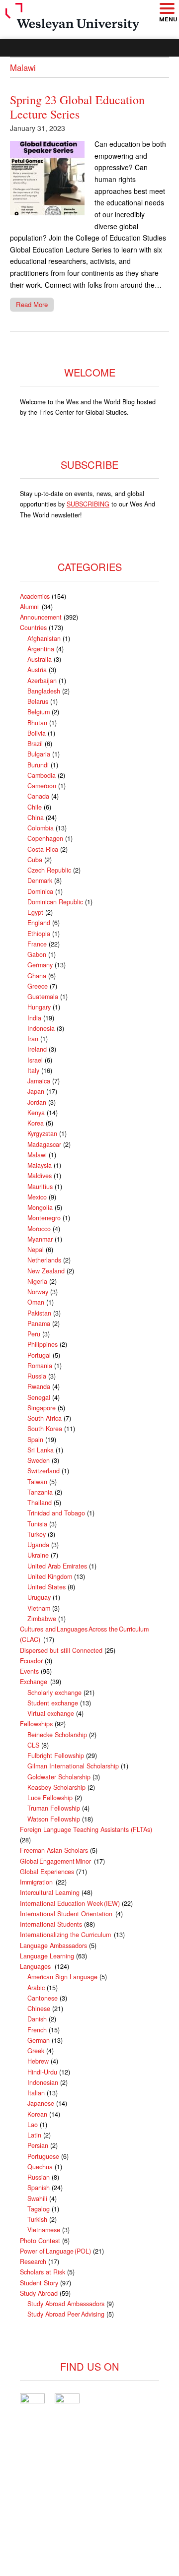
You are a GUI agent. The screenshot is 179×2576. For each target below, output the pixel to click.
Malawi (37, 1155)
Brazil (35, 744)
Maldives (40, 1176)
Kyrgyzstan (42, 1133)
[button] (167, 9)
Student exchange (53, 1703)
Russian (39, 2177)
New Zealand (46, 1271)
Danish (37, 2019)
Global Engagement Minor (56, 1861)
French (37, 2030)
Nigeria (37, 1281)
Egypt (35, 912)
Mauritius (40, 1187)
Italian (36, 2093)
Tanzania (40, 1492)
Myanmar (40, 1239)
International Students (51, 1924)
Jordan (37, 1102)
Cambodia (42, 775)
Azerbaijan (42, 681)
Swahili (37, 2199)
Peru (34, 1334)
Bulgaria (39, 754)
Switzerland (44, 1471)
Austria (37, 670)
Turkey (37, 1534)
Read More (32, 304)
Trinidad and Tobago (56, 1513)
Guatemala (43, 997)
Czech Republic (49, 870)
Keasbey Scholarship (56, 1787)
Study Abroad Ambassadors (66, 2304)
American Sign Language (62, 1977)
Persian (38, 2145)
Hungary (39, 1007)
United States (46, 1587)
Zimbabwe (42, 1619)
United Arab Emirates (57, 1566)
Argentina (41, 649)
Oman (36, 1302)
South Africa (45, 1418)
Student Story (39, 2283)
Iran (33, 1039)
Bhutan (37, 723)
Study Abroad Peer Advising (66, 2314)
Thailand (40, 1503)
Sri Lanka (41, 1450)
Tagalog (39, 2209)
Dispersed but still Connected (61, 1650)
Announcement (41, 617)
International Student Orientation (67, 1914)
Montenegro (44, 1218)
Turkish (37, 2219)
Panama (39, 1323)
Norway (38, 1292)
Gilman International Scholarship (73, 1766)
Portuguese (43, 2156)
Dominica (40, 891)
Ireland (37, 1049)
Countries (33, 628)
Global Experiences (47, 1872)
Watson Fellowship (54, 1819)
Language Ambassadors (53, 1946)
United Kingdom (50, 1576)
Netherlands (44, 1260)
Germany (40, 965)
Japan (36, 1091)
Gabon (37, 954)
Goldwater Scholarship (59, 1777)
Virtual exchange (51, 1713)
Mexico (37, 1197)
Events (29, 1671)
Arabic (36, 1988)
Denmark (40, 880)
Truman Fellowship (54, 1808)
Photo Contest (40, 2241)
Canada (38, 796)
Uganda (38, 1545)
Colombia (41, 828)
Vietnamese (44, 2230)
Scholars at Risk (43, 2272)
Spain (35, 1440)
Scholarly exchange (54, 1693)
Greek (36, 2051)
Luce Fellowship (50, 1798)
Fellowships (36, 1724)
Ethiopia (39, 934)
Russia (37, 1376)
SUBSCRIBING (88, 504)
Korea (36, 1123)
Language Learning (47, 1956)
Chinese (39, 2009)
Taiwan (37, 1482)
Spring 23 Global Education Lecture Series (77, 107)
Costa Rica (43, 849)
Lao (33, 2125)
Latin (34, 2135)
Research (33, 2262)
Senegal (39, 1397)
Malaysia (40, 1165)
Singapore (42, 1408)
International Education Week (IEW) (70, 1903)
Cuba (35, 860)
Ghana (37, 976)
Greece (38, 986)
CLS (33, 1745)
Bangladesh (44, 691)
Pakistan (39, 1313)
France (37, 944)
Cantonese (43, 1998)
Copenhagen (45, 838)
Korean (37, 2114)
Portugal (39, 1355)
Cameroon (42, 786)
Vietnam (39, 1608)
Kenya (36, 1113)
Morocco (39, 1229)
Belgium (39, 712)
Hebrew (38, 2061)
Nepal (36, 1250)
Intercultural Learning (50, 1892)
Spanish (39, 2188)
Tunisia (37, 1524)
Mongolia (40, 1207)
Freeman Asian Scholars (54, 1850)
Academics (35, 596)
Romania (40, 1366)
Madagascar (44, 1144)
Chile (35, 807)
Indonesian (43, 2082)
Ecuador (31, 1661)
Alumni (30, 607)
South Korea (45, 1429)
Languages (36, 1966)
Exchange (34, 1682)
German (39, 2040)
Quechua (40, 2167)
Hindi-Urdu (42, 2072)
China (36, 817)
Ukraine (38, 1555)
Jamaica (39, 1081)
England (39, 923)
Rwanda (39, 1386)
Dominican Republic (55, 902)
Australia (40, 659)
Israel (35, 1060)
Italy (33, 1070)
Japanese (41, 2103)
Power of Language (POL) (55, 2251)
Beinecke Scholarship (57, 1735)
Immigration (37, 1882)
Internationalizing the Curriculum (66, 1935)
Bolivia (37, 733)
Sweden (39, 1460)
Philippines (43, 1344)
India (34, 1018)
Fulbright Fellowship (56, 1756)
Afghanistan (44, 638)
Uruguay (39, 1597)
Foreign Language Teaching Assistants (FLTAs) (86, 1829)
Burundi (38, 765)
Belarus (38, 701)
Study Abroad (39, 2293)
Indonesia (41, 1028)
